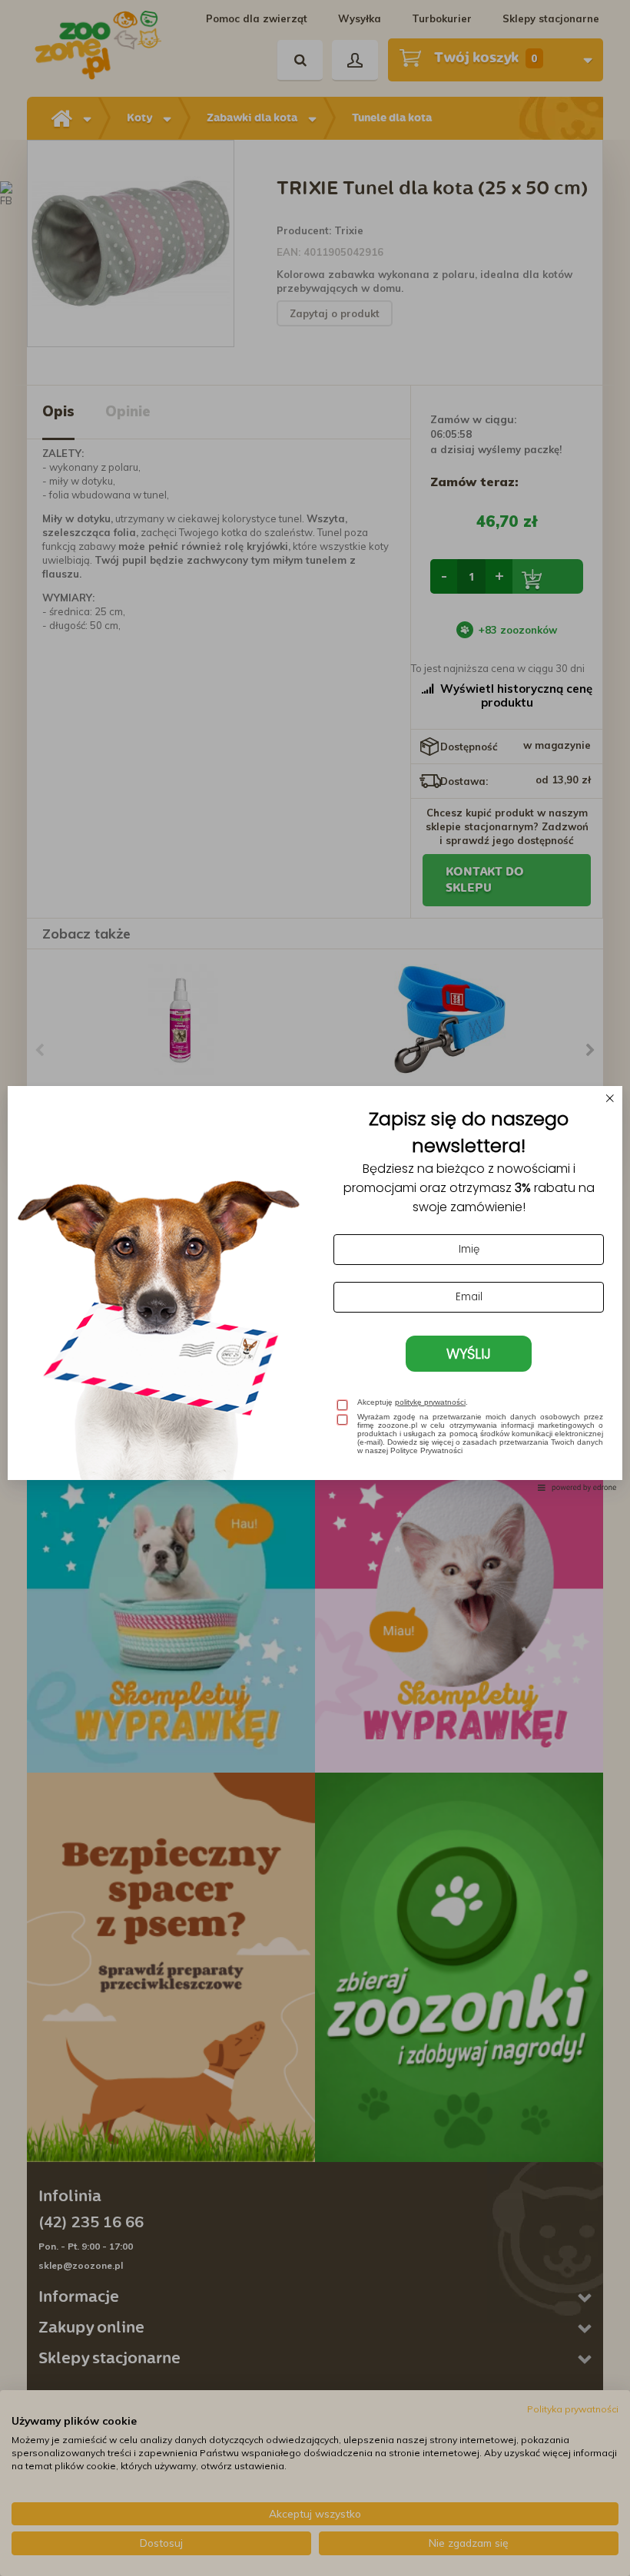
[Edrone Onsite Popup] (315, 1288)
